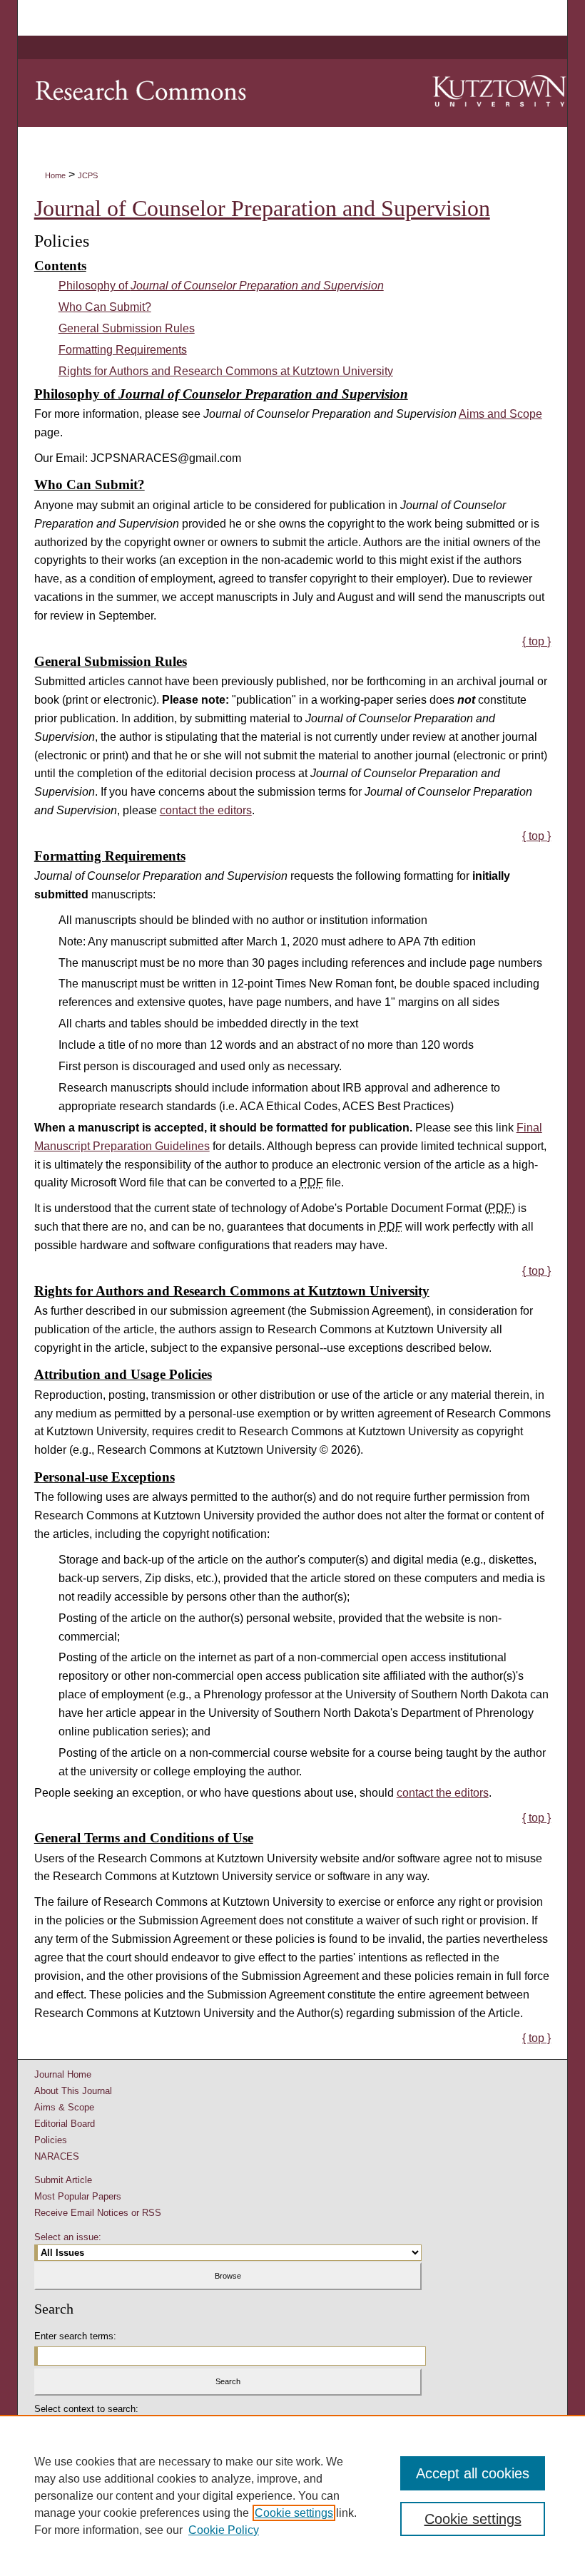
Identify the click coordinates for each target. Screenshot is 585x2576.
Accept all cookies (473, 2473)
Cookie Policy (224, 2530)
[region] (292, 2495)
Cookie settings (294, 2513)
